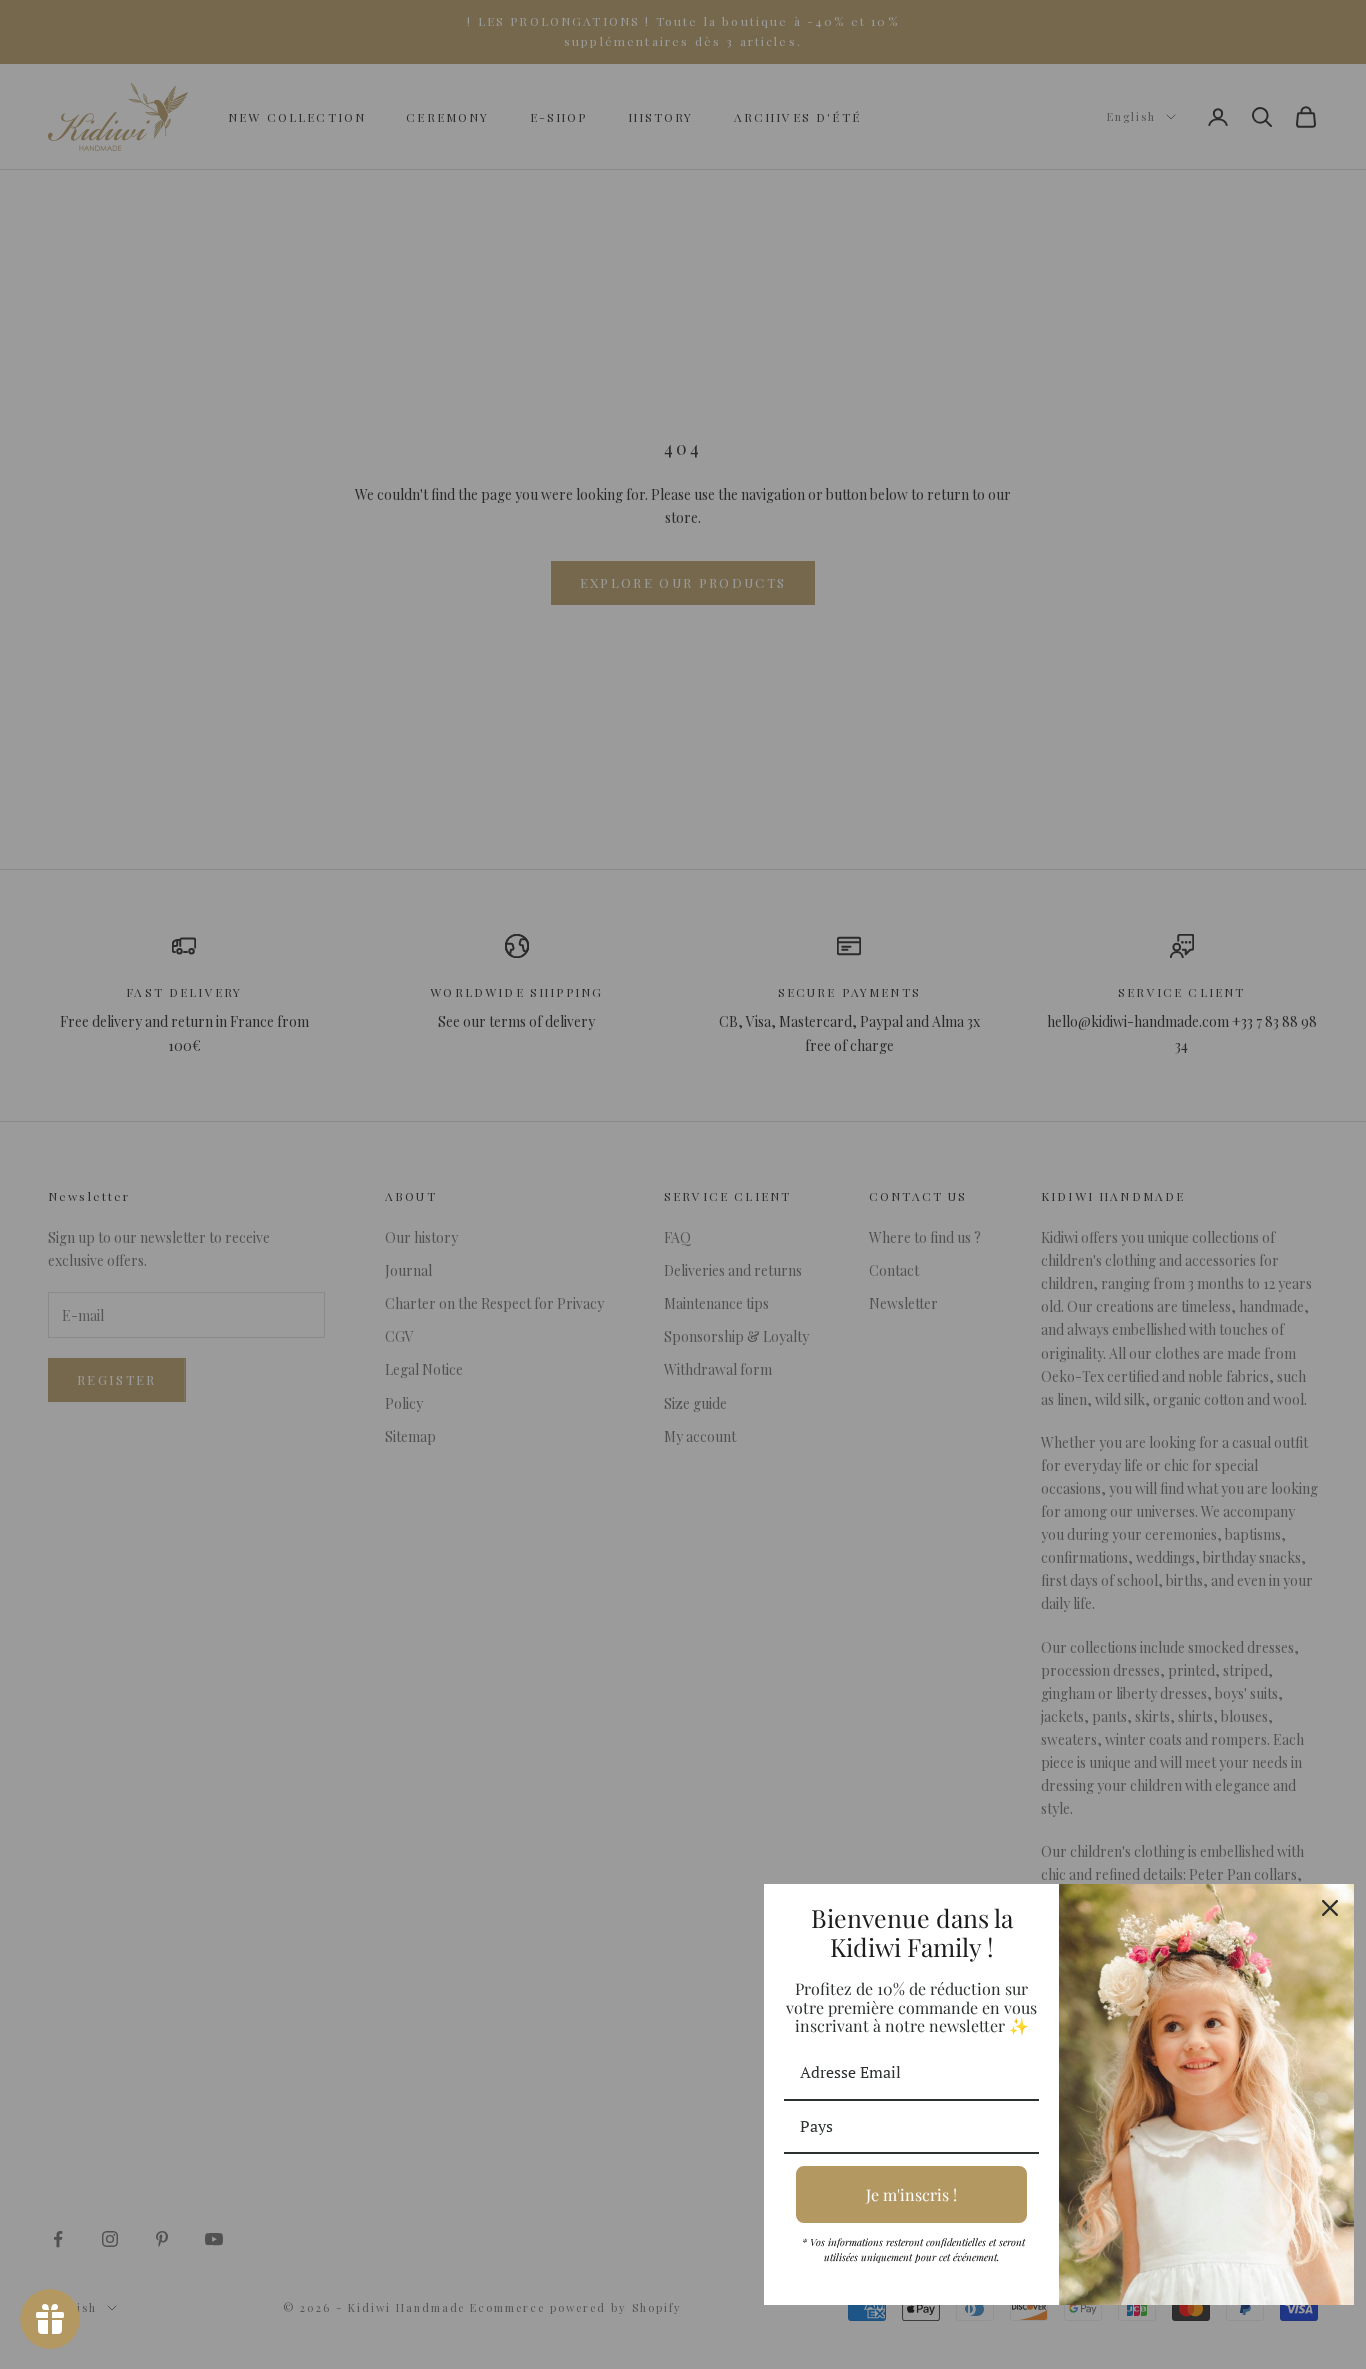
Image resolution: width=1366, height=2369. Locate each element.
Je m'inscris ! (911, 2194)
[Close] (1330, 1908)
